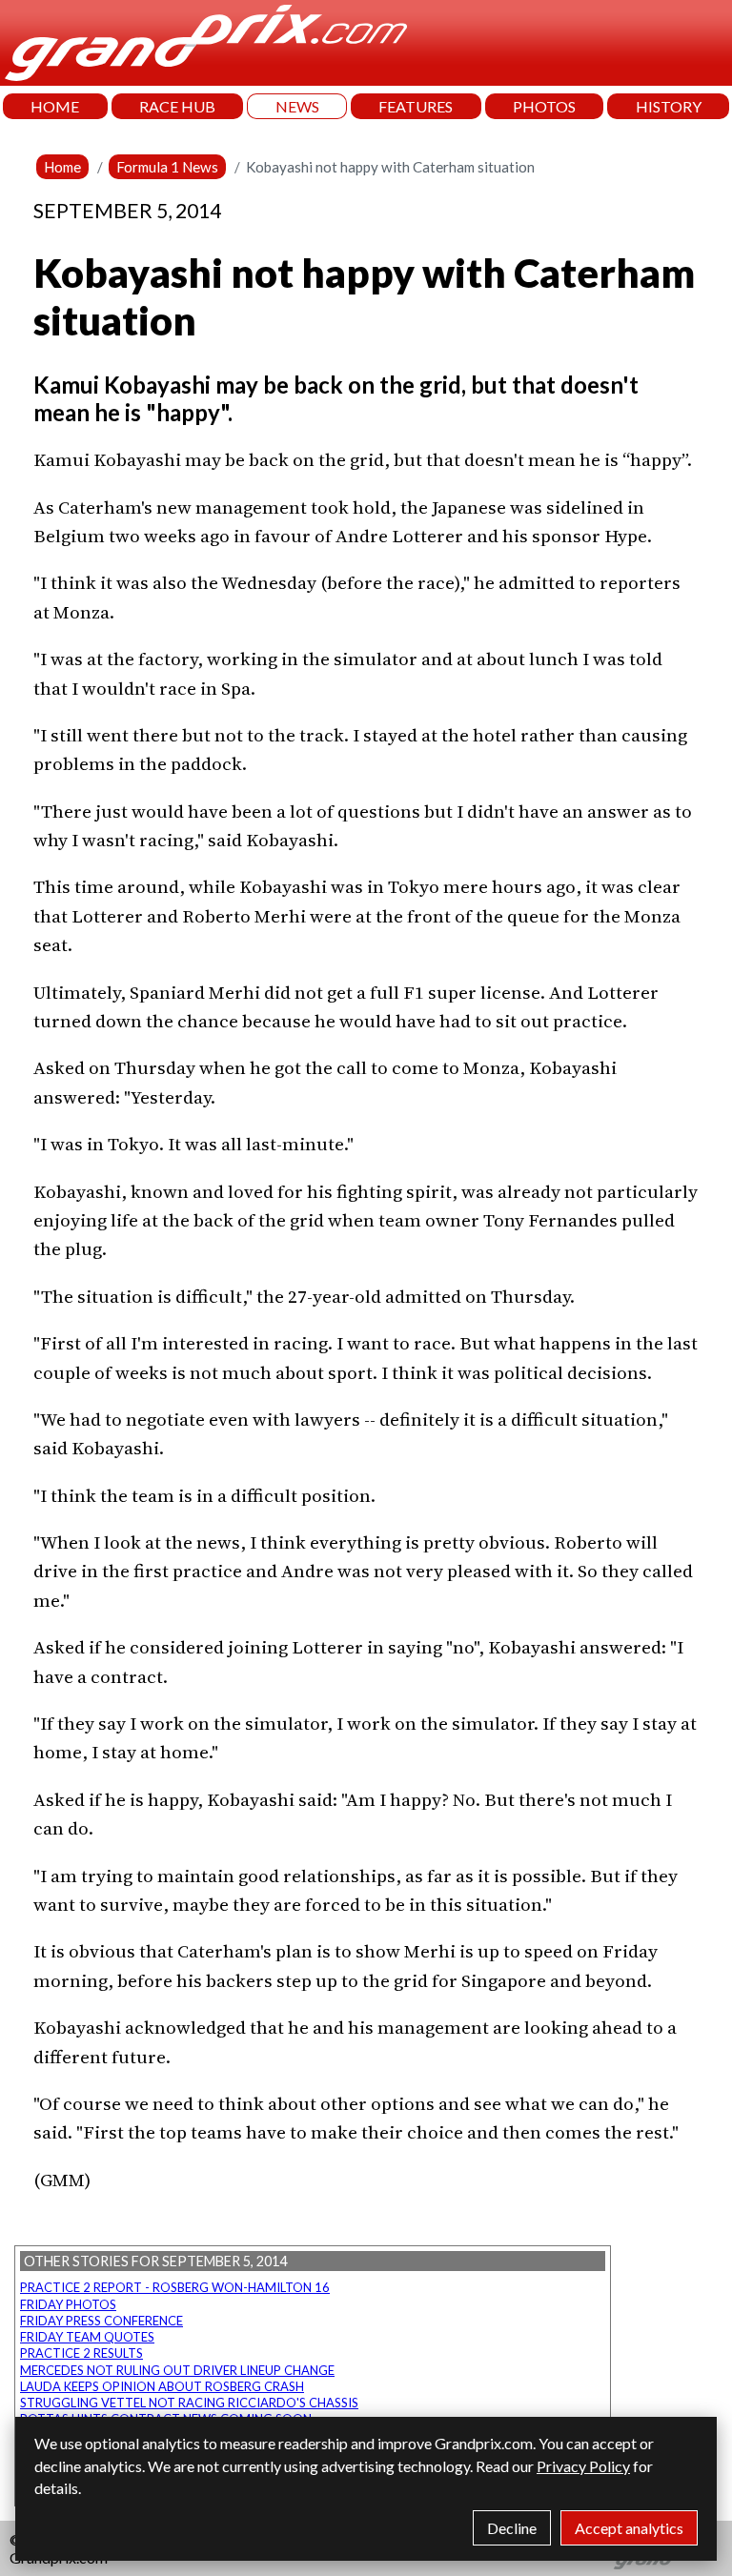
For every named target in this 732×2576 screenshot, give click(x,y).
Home (62, 167)
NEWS (297, 106)
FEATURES (416, 106)
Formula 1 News (167, 167)
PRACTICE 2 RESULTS (81, 2353)
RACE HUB (177, 106)
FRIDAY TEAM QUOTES (87, 2337)
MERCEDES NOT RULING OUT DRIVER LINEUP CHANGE (177, 2370)
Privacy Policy (583, 2466)
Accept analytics (629, 2528)
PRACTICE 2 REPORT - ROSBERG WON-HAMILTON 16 (175, 2287)
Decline (512, 2528)
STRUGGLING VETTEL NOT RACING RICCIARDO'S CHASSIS (189, 2403)
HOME (55, 106)
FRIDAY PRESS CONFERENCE (102, 2321)
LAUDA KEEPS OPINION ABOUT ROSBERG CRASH (162, 2386)
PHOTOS (544, 106)
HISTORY (669, 106)
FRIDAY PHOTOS (68, 2304)
